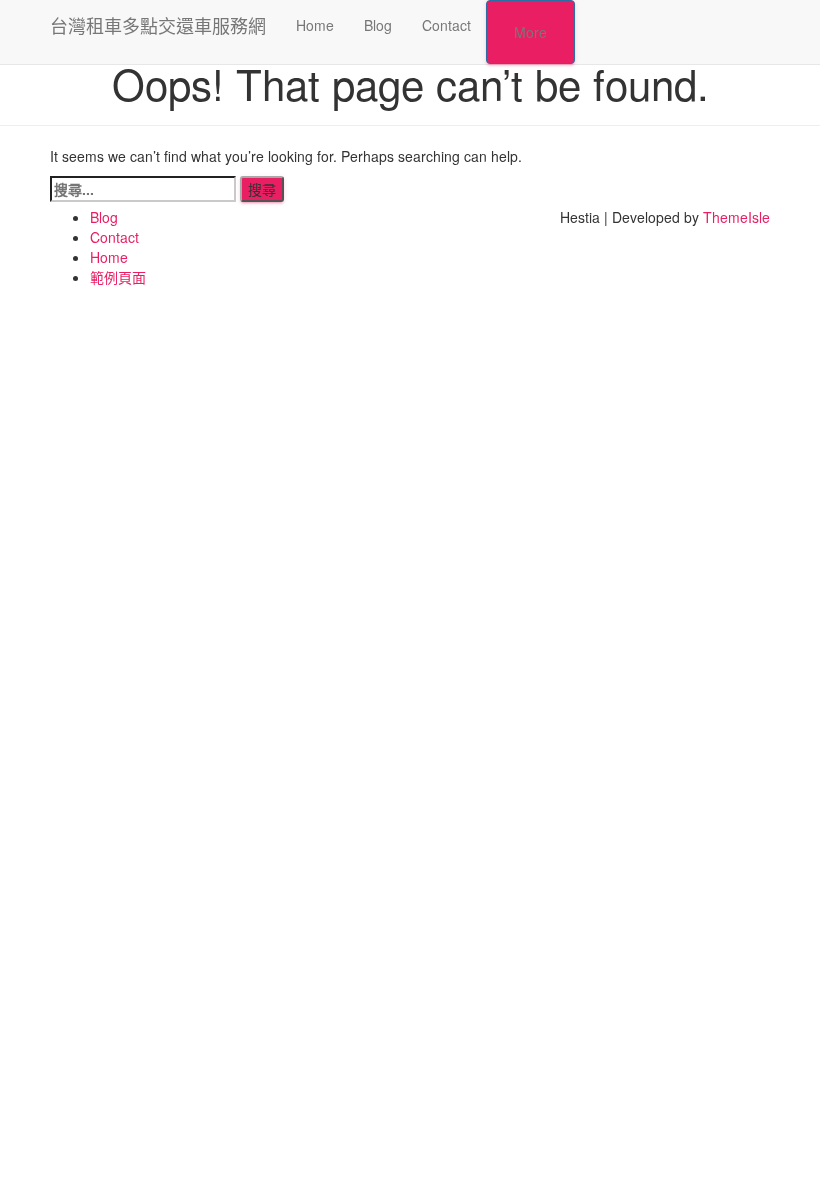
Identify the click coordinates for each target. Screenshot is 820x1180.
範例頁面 (118, 277)
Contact (446, 25)
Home (315, 25)
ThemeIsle (736, 217)
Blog (378, 25)
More (530, 32)
